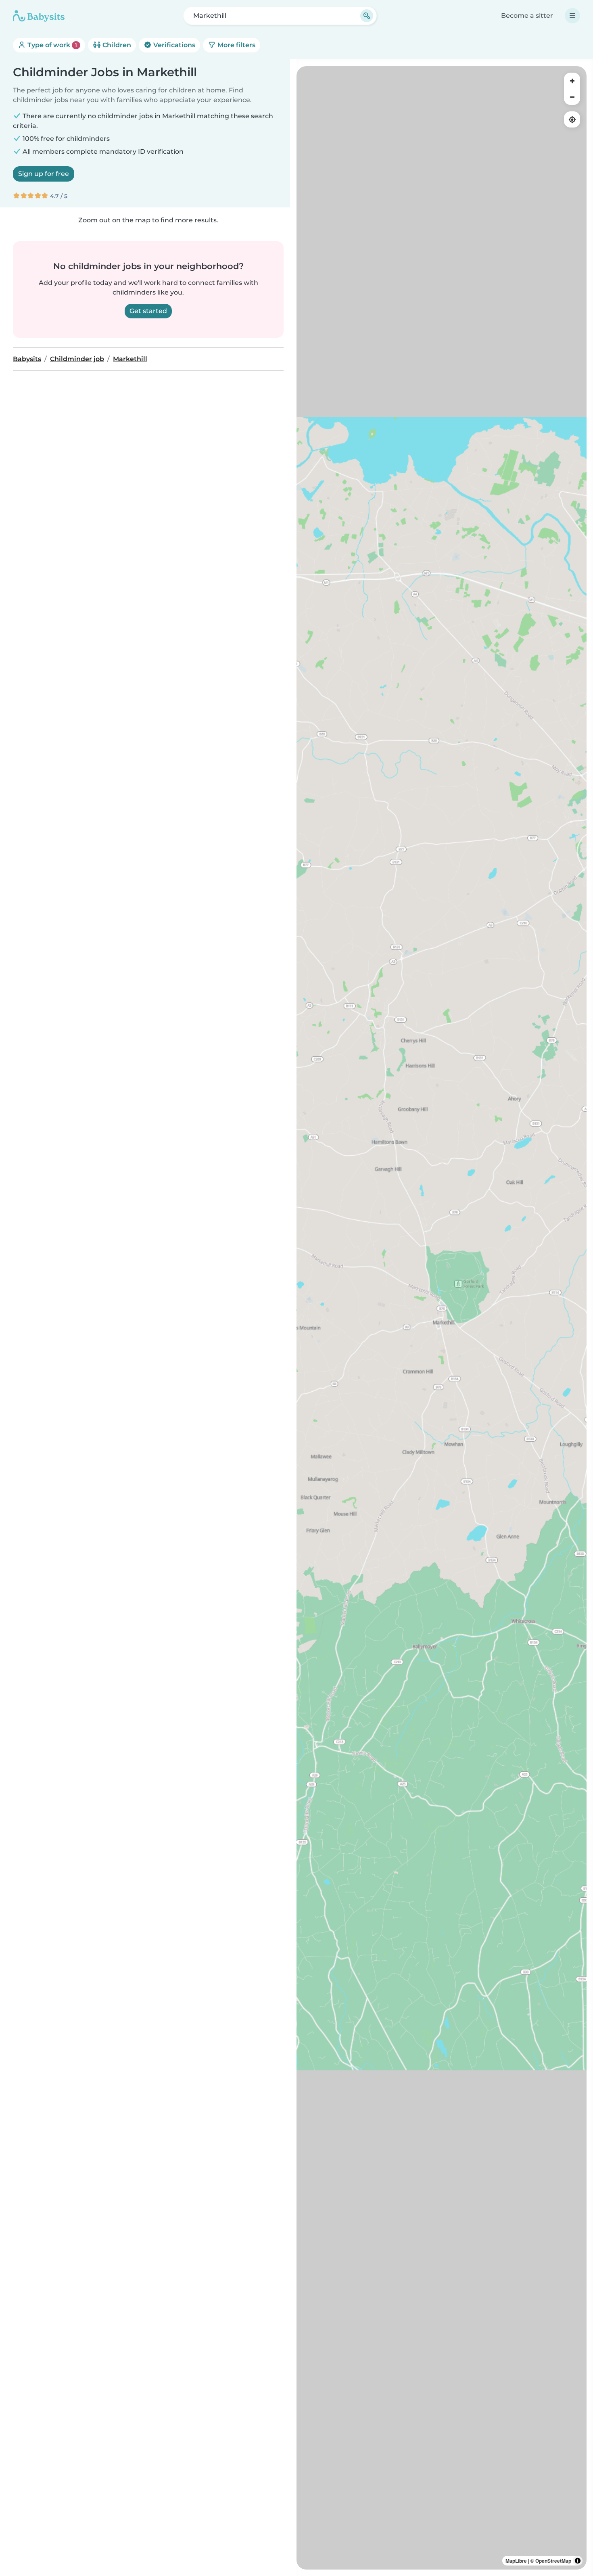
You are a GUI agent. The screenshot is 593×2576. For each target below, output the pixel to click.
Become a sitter (527, 16)
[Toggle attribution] (578, 2561)
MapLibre (516, 2561)
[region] (442, 1318)
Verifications (173, 45)
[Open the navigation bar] (572, 16)
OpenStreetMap (553, 2561)
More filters (236, 45)
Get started (148, 311)
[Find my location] (572, 119)
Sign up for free (44, 174)
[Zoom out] (572, 97)
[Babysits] (39, 16)
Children (116, 45)
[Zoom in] (572, 81)
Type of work (51, 45)
